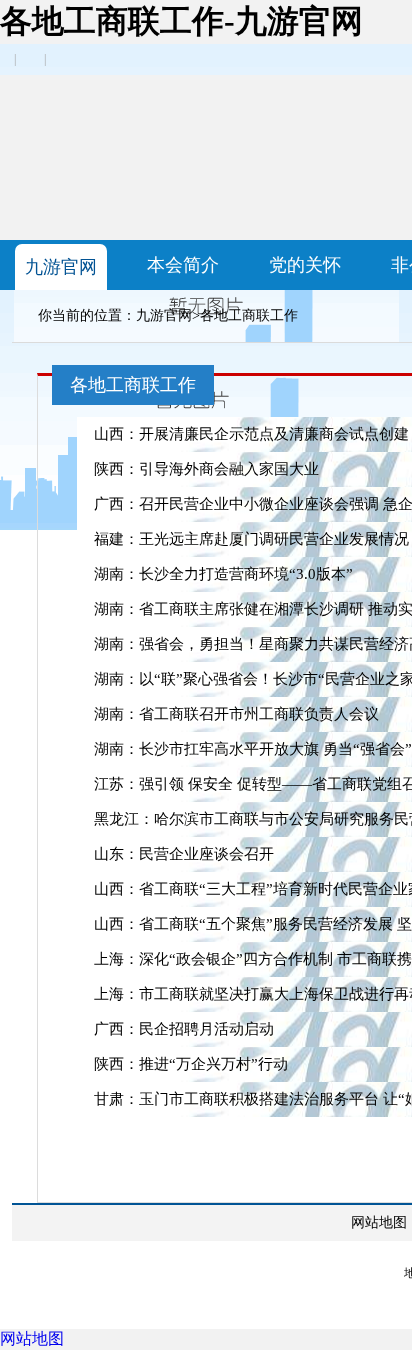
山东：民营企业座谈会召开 (184, 854)
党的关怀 (305, 265)
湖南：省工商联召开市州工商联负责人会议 (236, 714)
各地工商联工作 (249, 315)
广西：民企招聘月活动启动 (184, 1029)
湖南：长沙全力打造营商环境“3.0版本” (223, 574)
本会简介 (183, 265)
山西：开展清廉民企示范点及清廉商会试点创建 (251, 434)
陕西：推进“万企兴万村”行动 (191, 1064)
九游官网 (61, 267)
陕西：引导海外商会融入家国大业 (206, 469)
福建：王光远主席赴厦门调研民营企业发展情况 (251, 539)
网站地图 (379, 1222)
